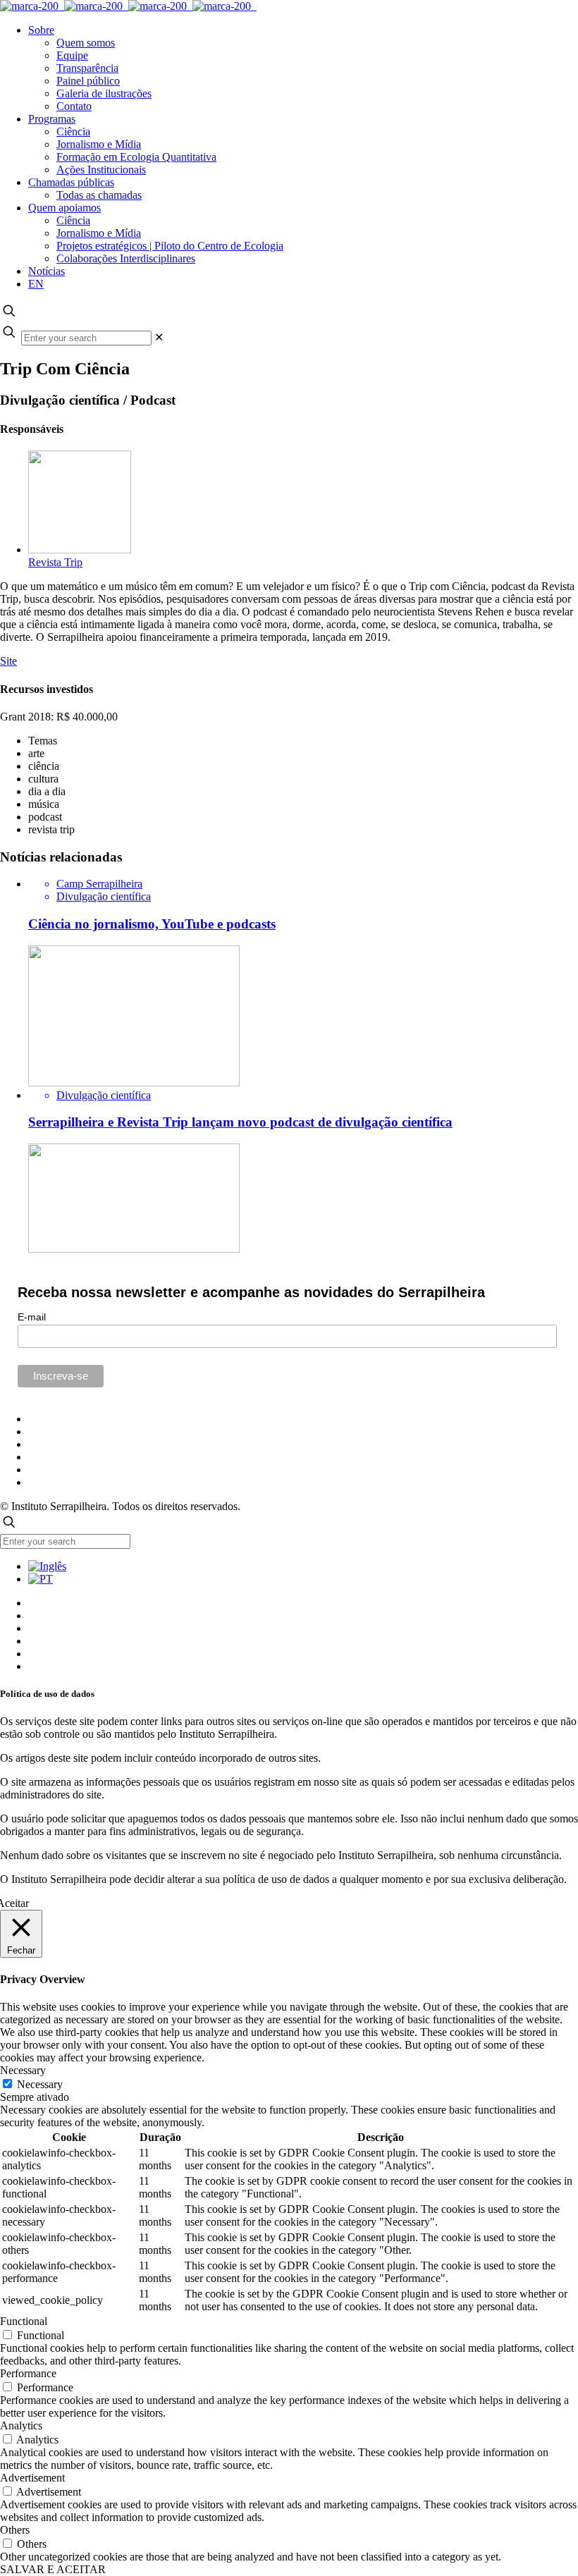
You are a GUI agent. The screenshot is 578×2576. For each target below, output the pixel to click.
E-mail (32, 1317)
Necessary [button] (23, 2070)
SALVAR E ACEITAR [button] (53, 2569)
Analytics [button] (21, 2425)
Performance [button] (28, 2373)
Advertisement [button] (32, 2478)
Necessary (40, 2084)
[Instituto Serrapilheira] (128, 6)
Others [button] (15, 2530)
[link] (159, 337)
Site (8, 661)
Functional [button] (24, 2321)
